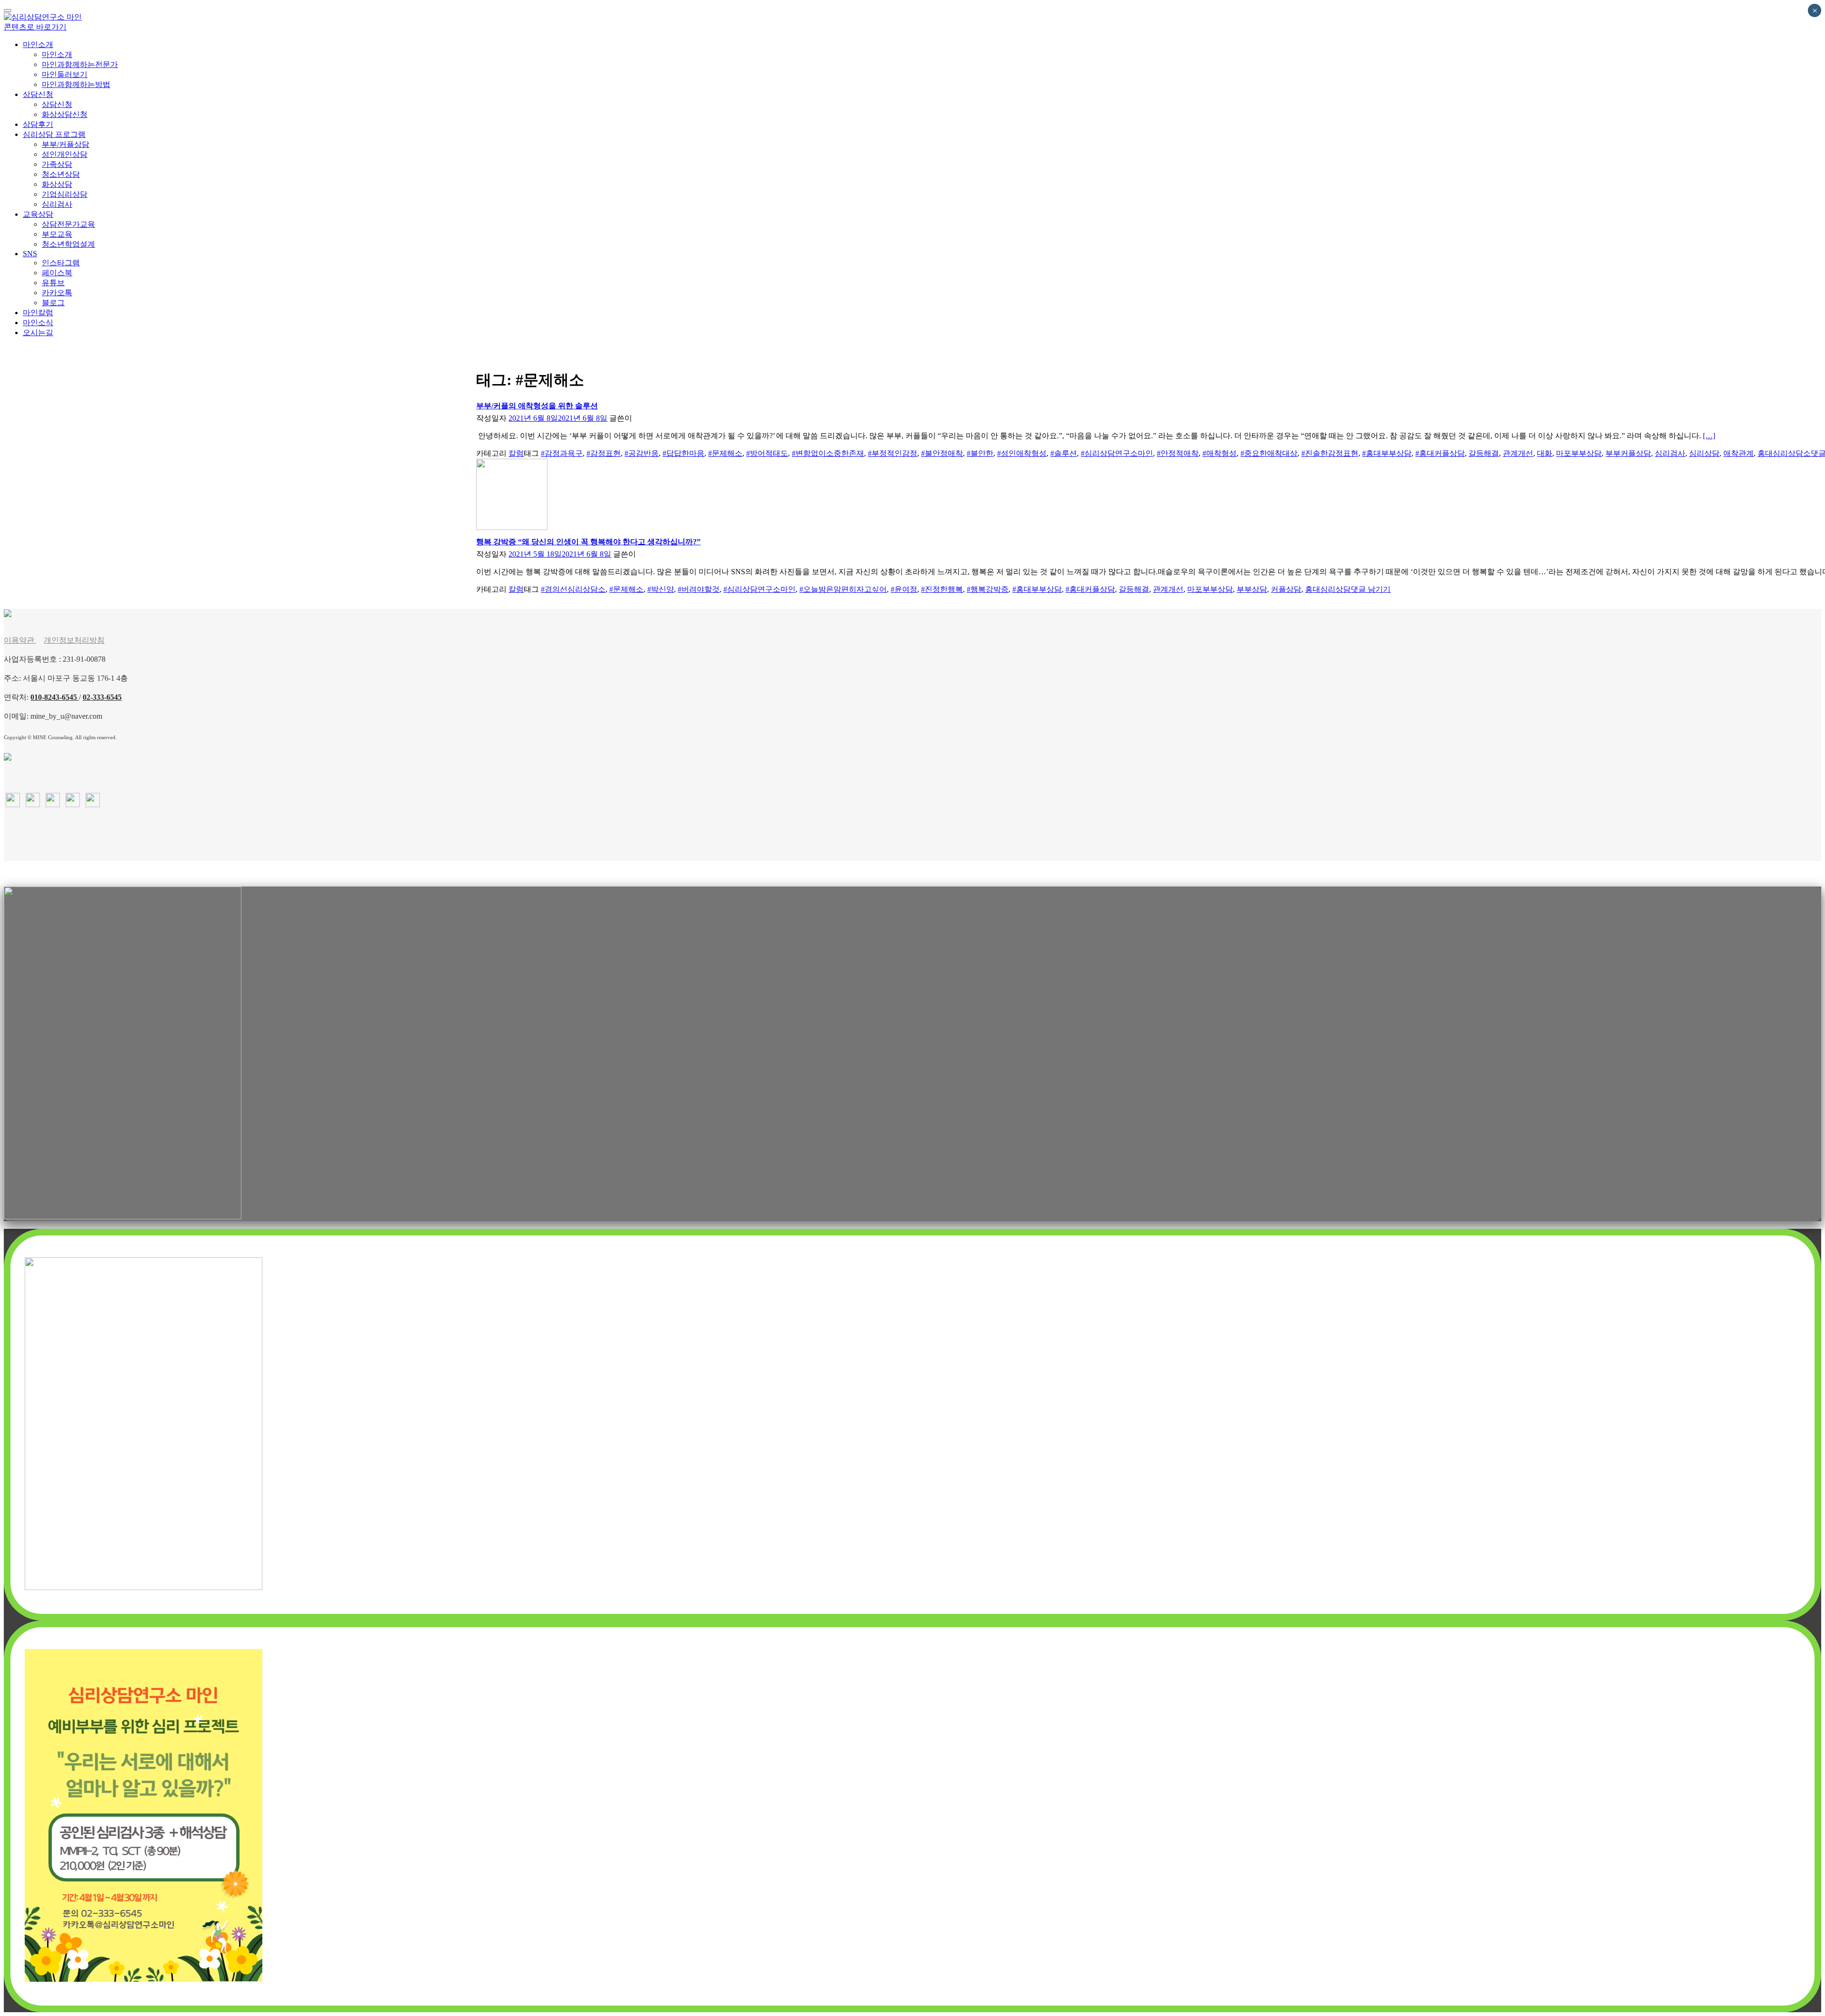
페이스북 (57, 272)
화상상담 (57, 184)
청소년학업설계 (68, 244)
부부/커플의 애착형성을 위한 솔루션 (537, 406)
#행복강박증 (988, 589)
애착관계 (1739, 453)
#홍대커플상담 (1440, 453)
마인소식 (38, 322)
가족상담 (57, 164)
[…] (1709, 436)
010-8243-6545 (55, 697)
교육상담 (38, 214)
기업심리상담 (65, 194)
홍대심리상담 (1328, 589)
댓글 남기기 (1371, 589)
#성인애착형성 (1022, 453)
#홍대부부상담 (1387, 453)
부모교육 (57, 234)
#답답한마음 (683, 453)
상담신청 (38, 94)
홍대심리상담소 (1784, 453)
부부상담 (1252, 589)
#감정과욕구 (562, 453)
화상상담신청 (65, 114)
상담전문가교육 (68, 224)
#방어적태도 (767, 453)
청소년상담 (61, 174)
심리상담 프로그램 (54, 134)
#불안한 (980, 453)
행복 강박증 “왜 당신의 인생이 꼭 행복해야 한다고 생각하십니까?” (588, 542)
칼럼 (516, 453)
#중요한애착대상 (1269, 453)
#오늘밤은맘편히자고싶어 (843, 589)
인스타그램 (61, 262)
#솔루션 (1064, 453)
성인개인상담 (65, 154)
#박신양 (661, 589)
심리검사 (57, 204)
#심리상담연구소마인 (1117, 453)
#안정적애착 (1178, 453)
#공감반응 (642, 453)
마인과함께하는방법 (76, 84)
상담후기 (38, 124)
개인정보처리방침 (74, 640)
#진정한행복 (942, 589)
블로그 (53, 302)
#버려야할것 (699, 589)
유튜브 (53, 282)
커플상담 (1286, 589)
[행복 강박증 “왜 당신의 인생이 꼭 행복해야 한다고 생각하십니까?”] (512, 527)
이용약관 (20, 640)
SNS (30, 253)
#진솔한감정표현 (1330, 453)
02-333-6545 (102, 697)
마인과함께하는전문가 (80, 64)
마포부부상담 (1579, 453)
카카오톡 (57, 292)
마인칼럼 (38, 312)
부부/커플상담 (66, 144)
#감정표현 (604, 453)
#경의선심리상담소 (573, 589)
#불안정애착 (942, 453)
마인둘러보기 (65, 74)
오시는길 (38, 332)
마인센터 (649, 418)
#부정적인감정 (893, 453)
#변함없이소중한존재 (828, 453)
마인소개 (38, 44)
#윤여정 (904, 589)
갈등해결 (1484, 453)
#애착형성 (1220, 453)
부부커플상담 (1628, 453)
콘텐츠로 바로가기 (35, 27)
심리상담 (1704, 453)
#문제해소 (725, 453)
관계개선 (1518, 453)
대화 (1545, 453)
